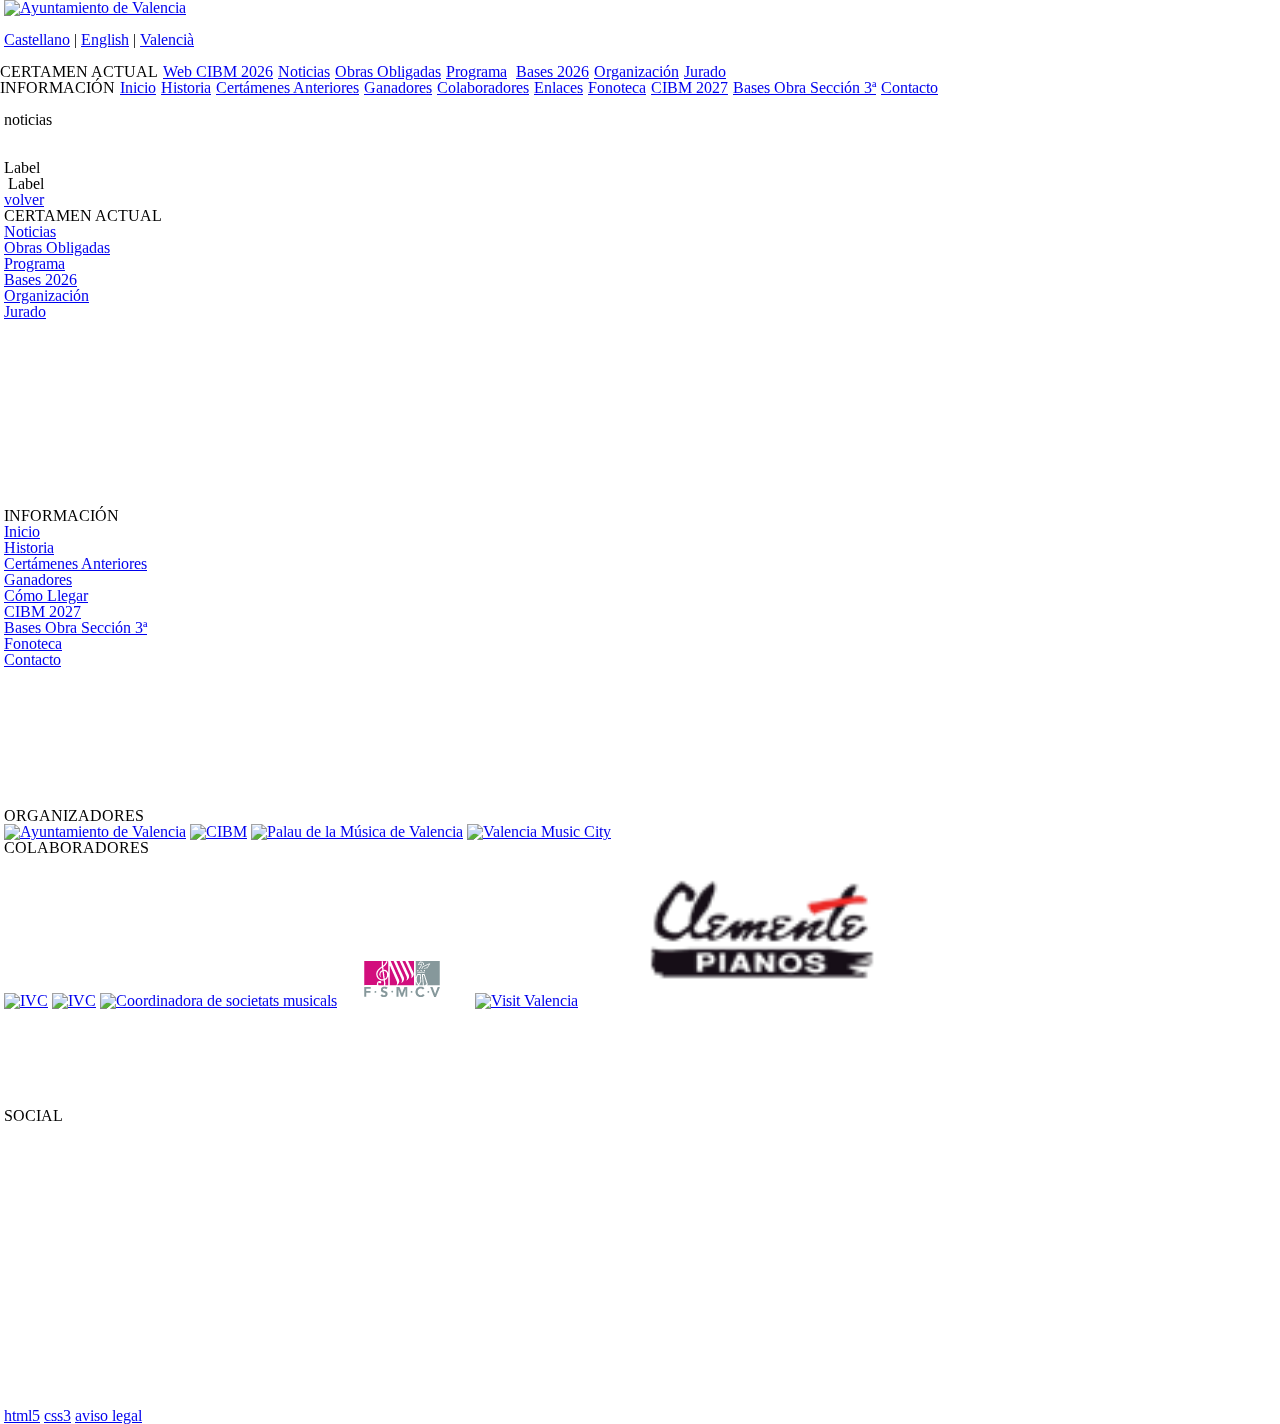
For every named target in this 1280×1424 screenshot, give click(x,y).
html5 (22, 1415)
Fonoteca (617, 87)
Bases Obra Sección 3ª (804, 87)
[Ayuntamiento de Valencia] (95, 831)
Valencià (167, 39)
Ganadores (398, 87)
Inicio (138, 87)
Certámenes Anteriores (287, 87)
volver (24, 199)
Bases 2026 (552, 71)
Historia (186, 87)
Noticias (304, 71)
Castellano (37, 39)
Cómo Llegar (46, 595)
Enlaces (558, 87)
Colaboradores (483, 87)
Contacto (909, 87)
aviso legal (108, 1415)
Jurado (705, 71)
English (105, 39)
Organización (636, 71)
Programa (476, 71)
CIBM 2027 (689, 87)
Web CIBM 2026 (218, 71)
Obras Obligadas (388, 71)
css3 (57, 1415)
